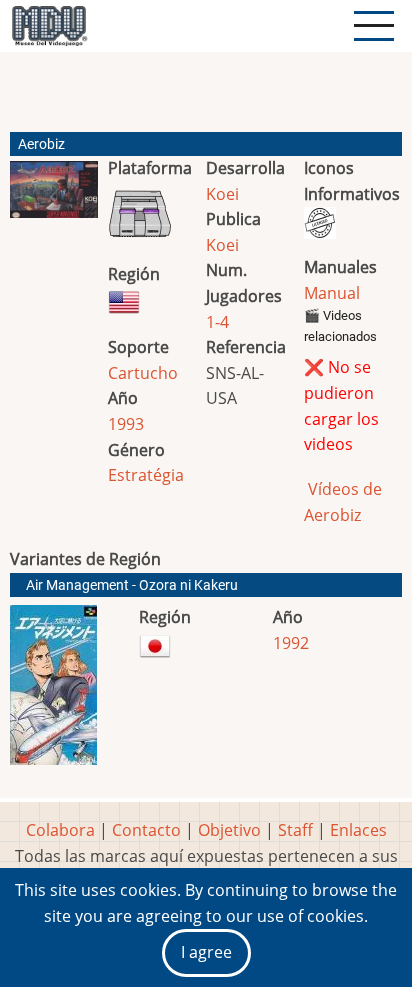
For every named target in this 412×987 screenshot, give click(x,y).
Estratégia (146, 475)
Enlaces (358, 830)
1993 (126, 424)
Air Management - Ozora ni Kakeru (132, 585)
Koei (222, 194)
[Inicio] (49, 26)
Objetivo (229, 830)
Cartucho (143, 373)
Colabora (60, 830)
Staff (295, 830)
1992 (291, 643)
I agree (206, 952)
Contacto (146, 830)
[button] (54, 197)
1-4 (217, 322)
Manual (332, 293)
